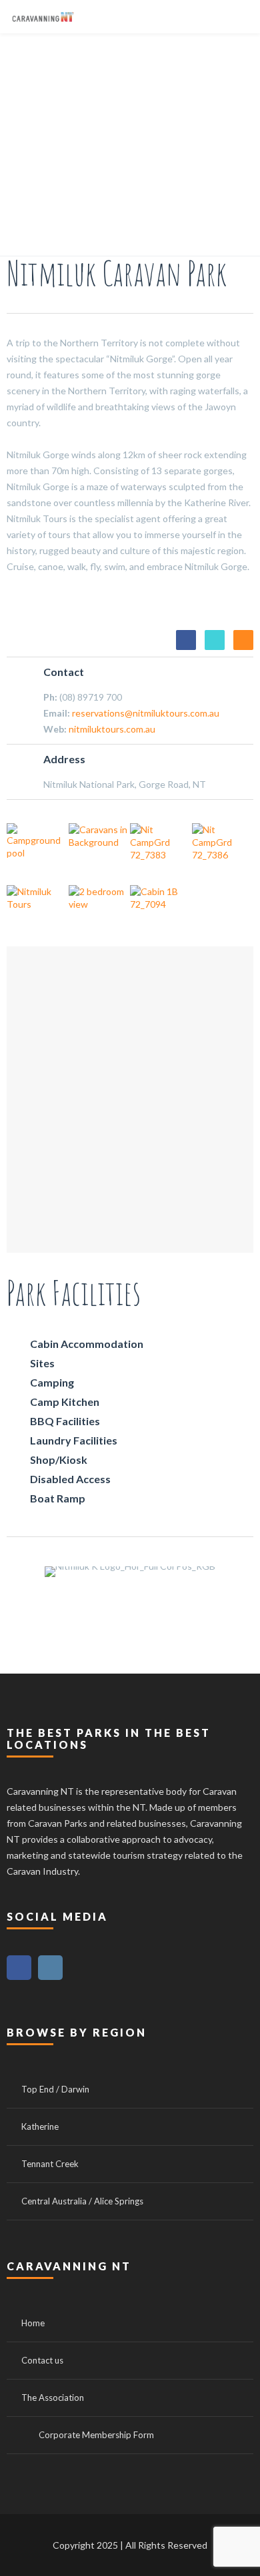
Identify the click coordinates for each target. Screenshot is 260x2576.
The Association (53, 2398)
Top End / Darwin (55, 2089)
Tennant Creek (50, 2164)
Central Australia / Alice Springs (82, 2201)
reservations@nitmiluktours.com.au (146, 713)
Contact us (42, 2360)
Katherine (40, 2126)
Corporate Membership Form (96, 2435)
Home (33, 2323)
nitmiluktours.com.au (112, 729)
